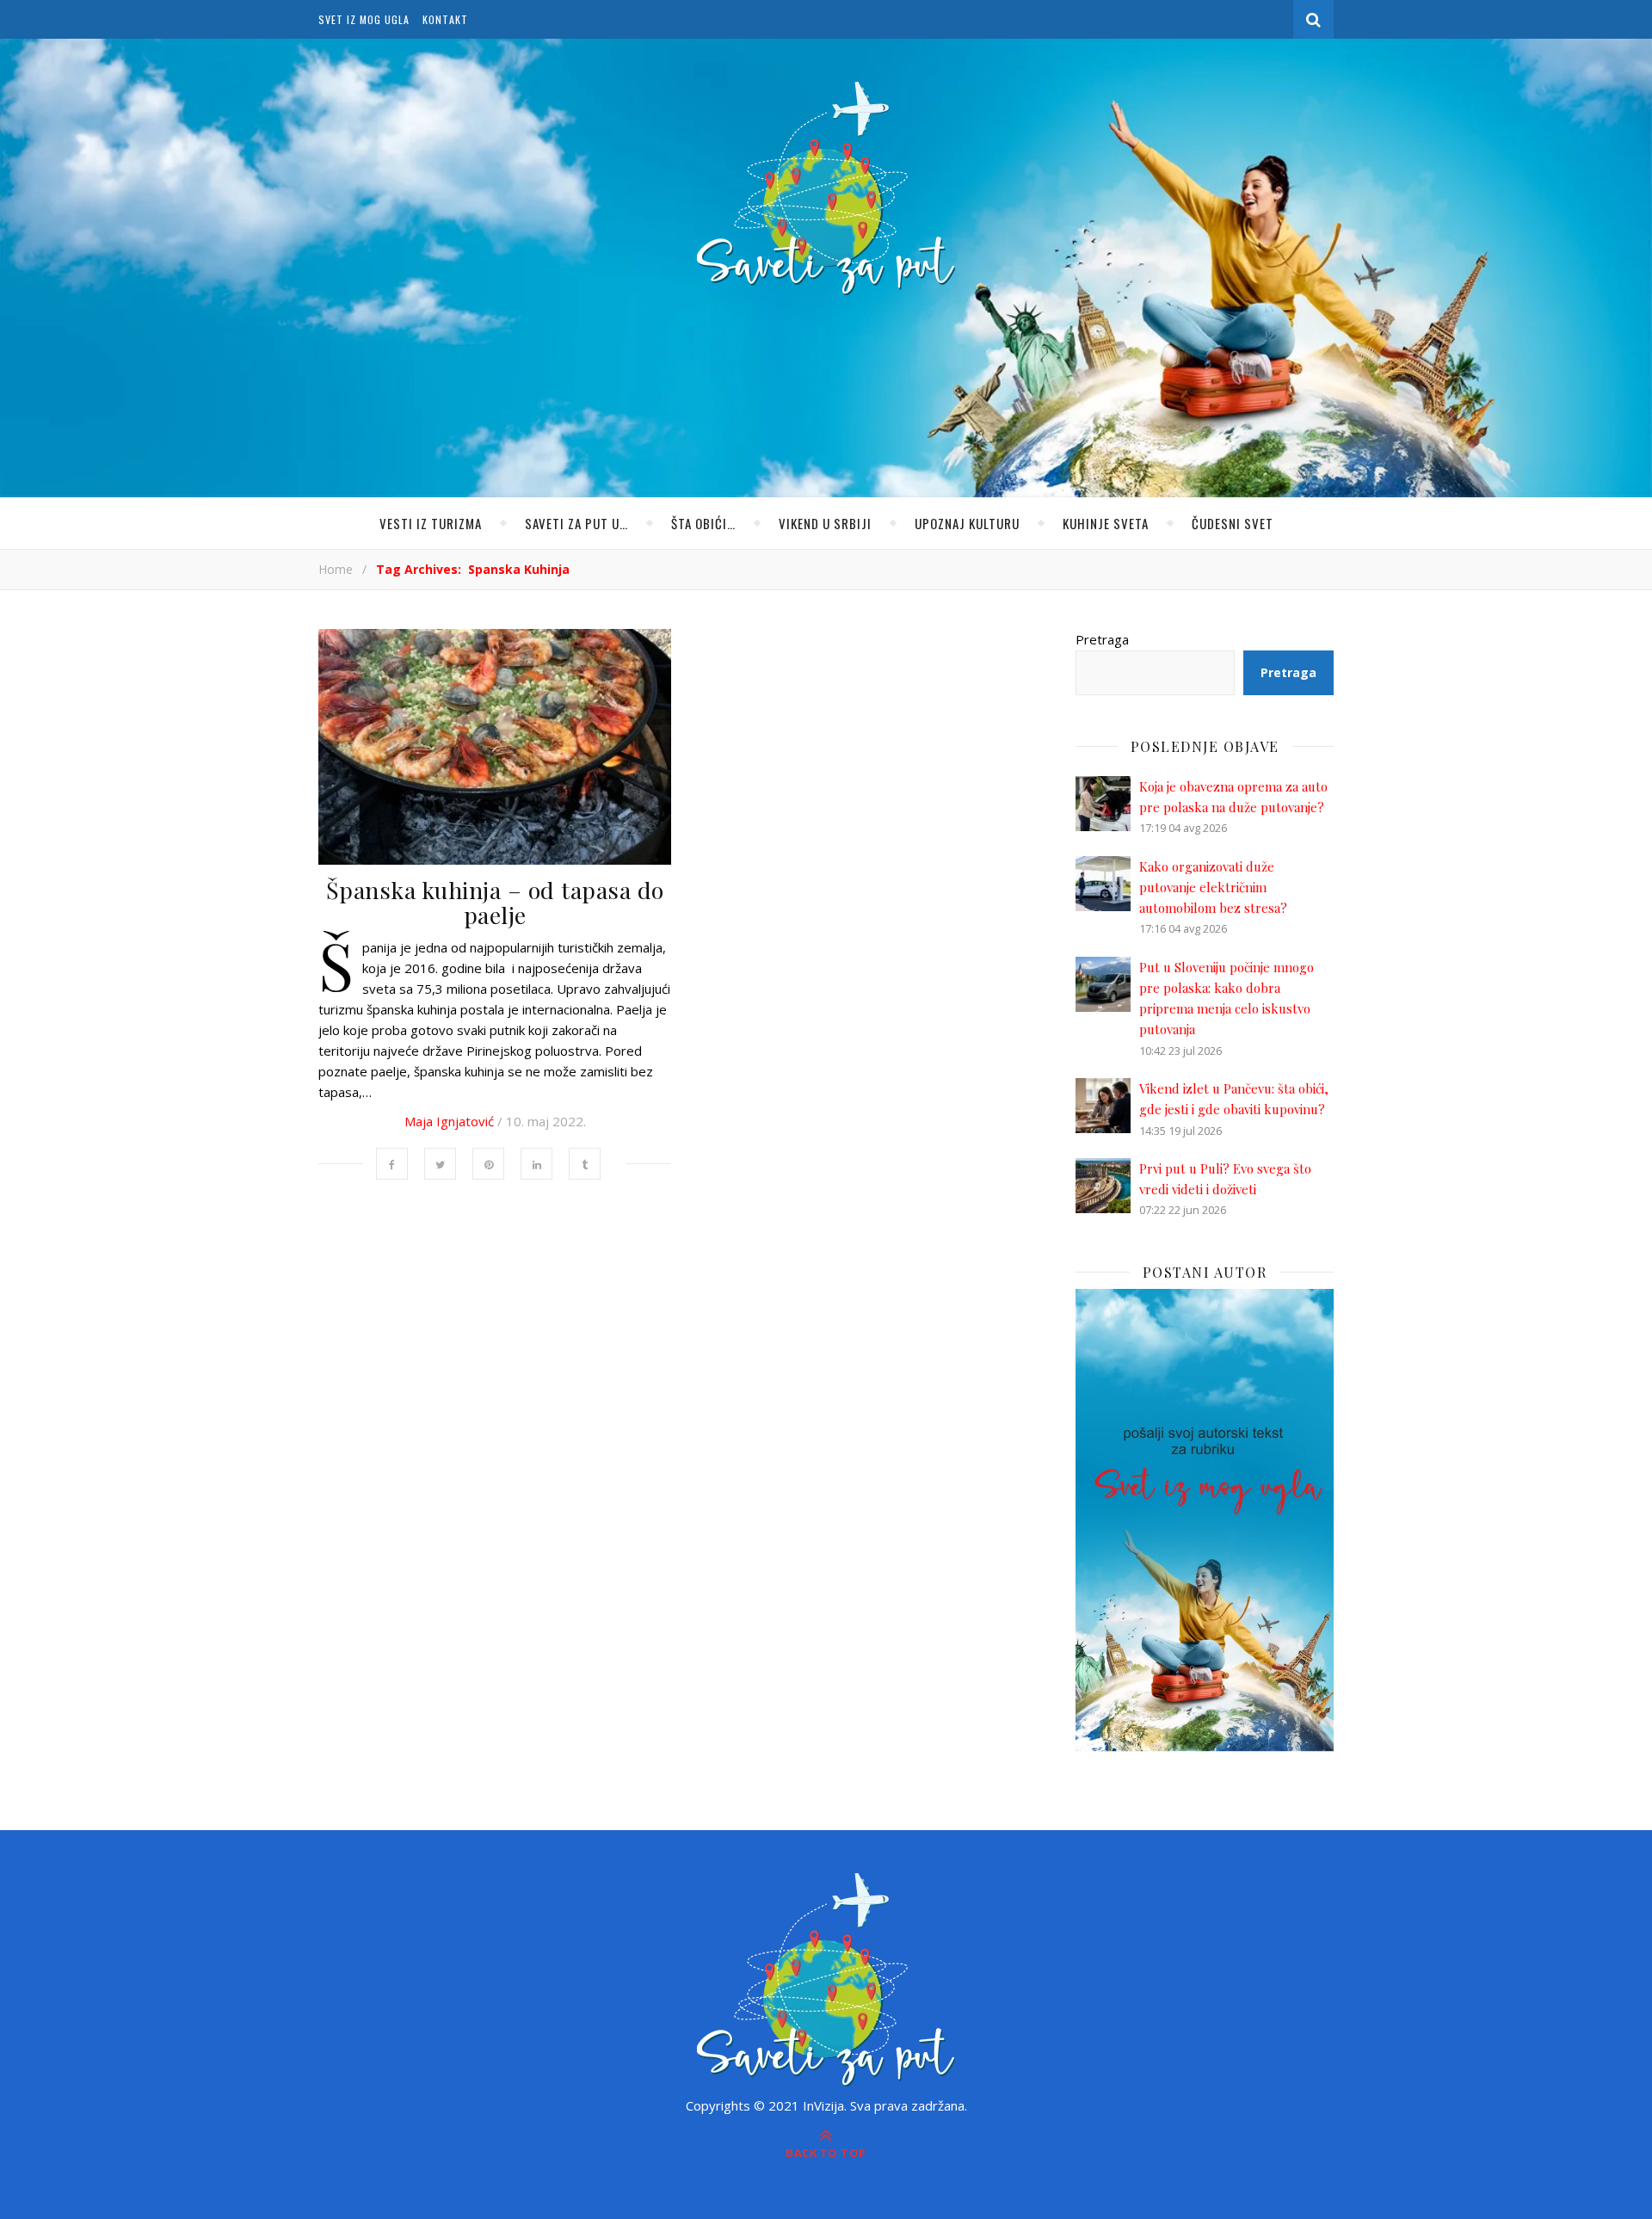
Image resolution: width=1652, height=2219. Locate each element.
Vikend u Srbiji (825, 523)
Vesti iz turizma (431, 523)
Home (336, 569)
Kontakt (445, 19)
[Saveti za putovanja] (826, 188)
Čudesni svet (1233, 523)
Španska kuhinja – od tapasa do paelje (495, 902)
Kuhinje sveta (1106, 523)
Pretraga (1102, 639)
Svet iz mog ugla (364, 19)
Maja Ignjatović (449, 1121)
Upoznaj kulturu (967, 523)
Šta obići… (703, 523)
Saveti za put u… (576, 523)
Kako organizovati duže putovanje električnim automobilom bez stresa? (1213, 888)
